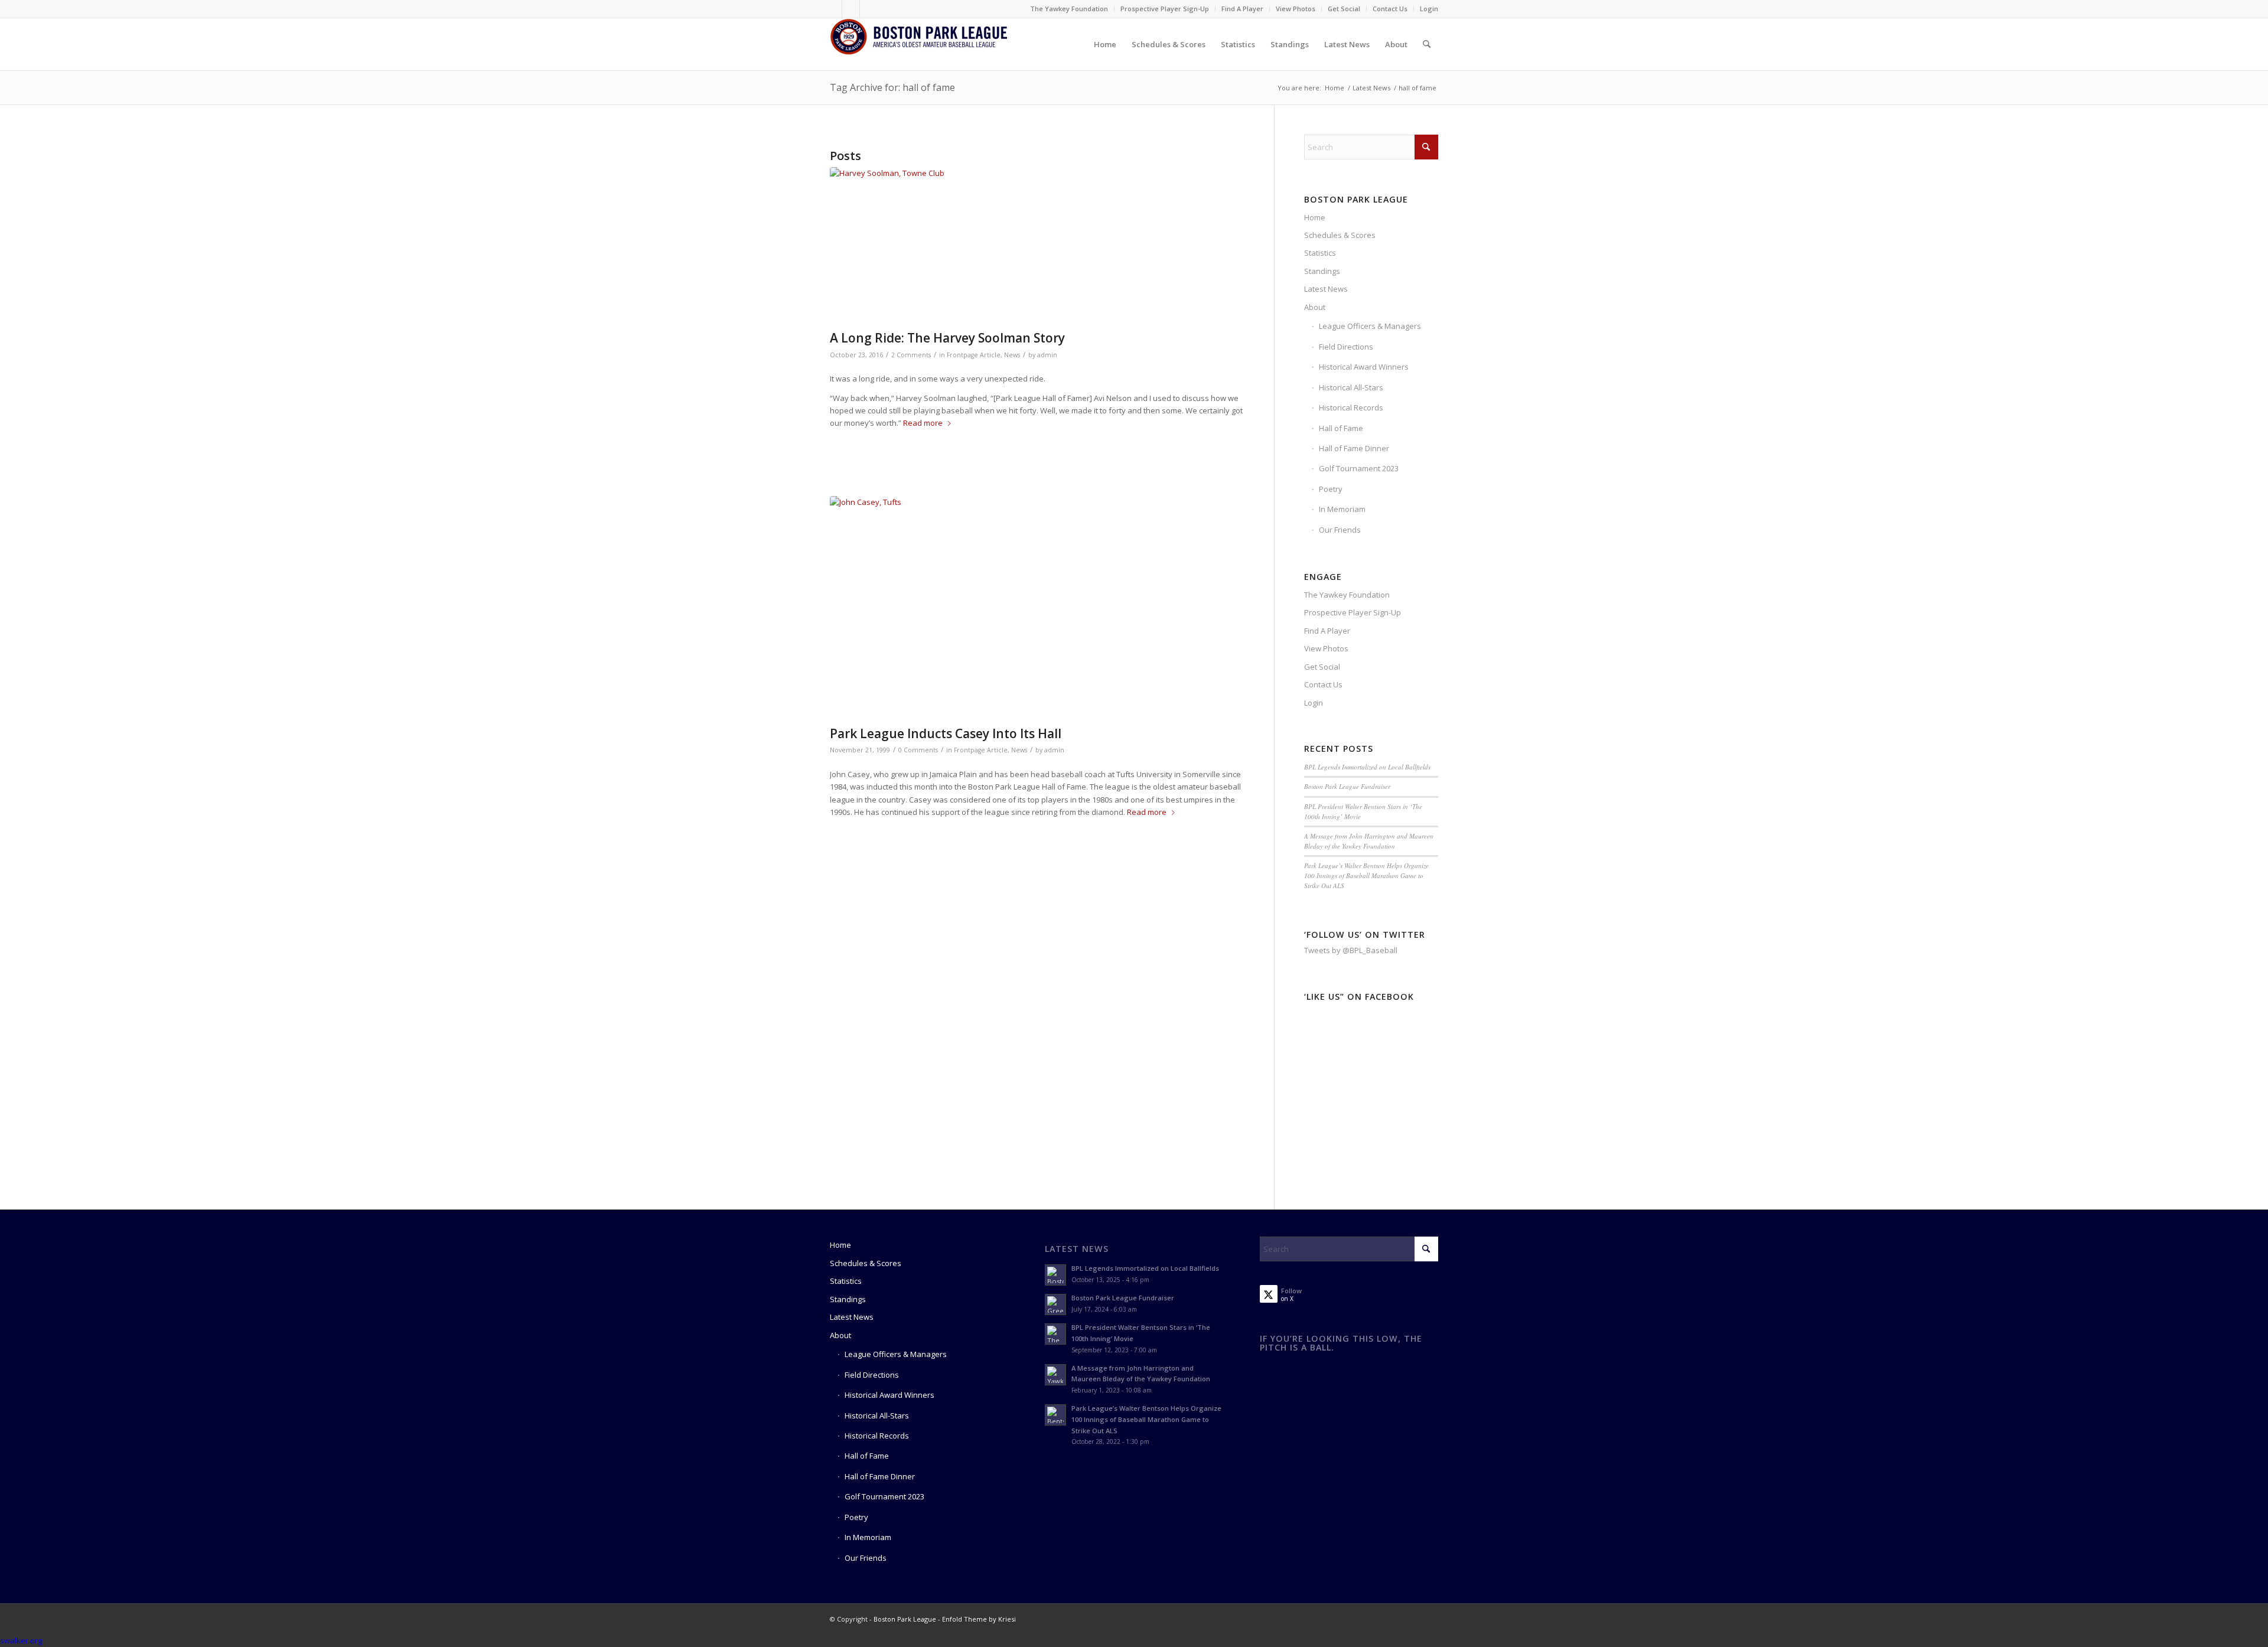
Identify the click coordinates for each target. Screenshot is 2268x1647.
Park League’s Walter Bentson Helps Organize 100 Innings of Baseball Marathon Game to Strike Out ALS (1366, 875)
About (1315, 307)
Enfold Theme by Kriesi (979, 1619)
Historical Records (1351, 407)
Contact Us (1390, 9)
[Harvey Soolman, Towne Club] (1037, 246)
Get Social (1344, 9)
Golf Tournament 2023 (1359, 468)
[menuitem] (1069, 9)
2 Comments (911, 355)
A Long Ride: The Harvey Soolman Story (947, 338)
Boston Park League (905, 1619)
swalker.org (21, 1641)
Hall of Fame (1341, 428)
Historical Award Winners (1364, 367)
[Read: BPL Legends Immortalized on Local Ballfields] (1055, 1275)
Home (1315, 217)
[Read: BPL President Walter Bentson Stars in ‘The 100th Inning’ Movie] (1055, 1334)
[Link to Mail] (869, 9)
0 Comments (918, 750)
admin (1047, 355)
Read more (923, 423)
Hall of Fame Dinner (1354, 448)
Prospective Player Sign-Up (1165, 9)
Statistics (1320, 253)
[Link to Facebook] (833, 9)
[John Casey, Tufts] (1037, 608)
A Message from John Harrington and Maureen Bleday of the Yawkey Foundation (1369, 841)
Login (1429, 9)
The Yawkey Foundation (1069, 9)
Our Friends (1340, 530)
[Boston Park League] (918, 44)
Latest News (1326, 289)
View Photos (1296, 9)
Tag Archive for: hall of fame (892, 87)
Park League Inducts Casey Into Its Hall (946, 733)
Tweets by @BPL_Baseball (1351, 950)
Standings (1322, 271)
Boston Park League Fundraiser (1347, 786)
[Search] (1427, 44)
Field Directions (1346, 347)
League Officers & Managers (1370, 326)
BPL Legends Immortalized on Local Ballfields (1367, 767)
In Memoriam (1342, 509)
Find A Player (1242, 9)
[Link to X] (851, 9)
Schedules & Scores (1340, 235)
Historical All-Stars (1351, 387)
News (1012, 355)
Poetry (1331, 489)
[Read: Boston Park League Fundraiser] (1055, 1304)
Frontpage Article (974, 355)
